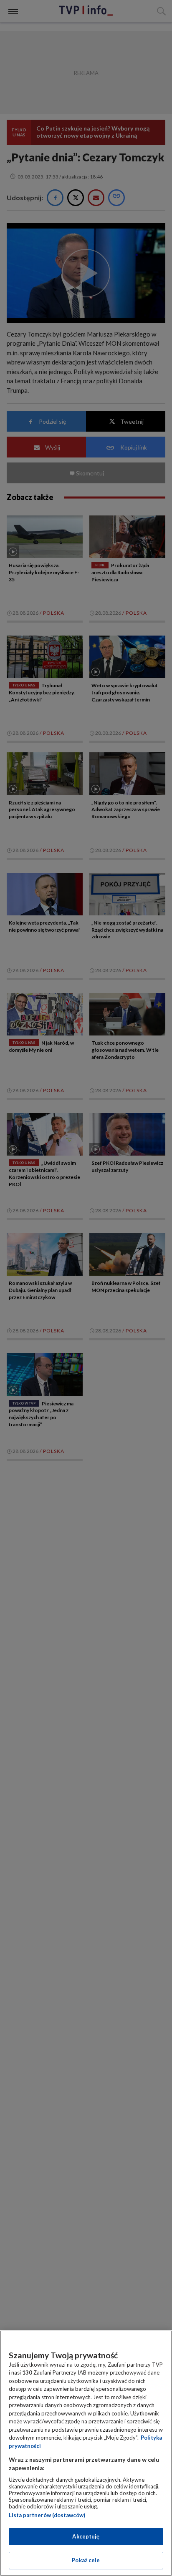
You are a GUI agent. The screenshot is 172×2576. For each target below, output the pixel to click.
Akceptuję (86, 2536)
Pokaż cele (86, 2560)
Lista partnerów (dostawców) (47, 2515)
